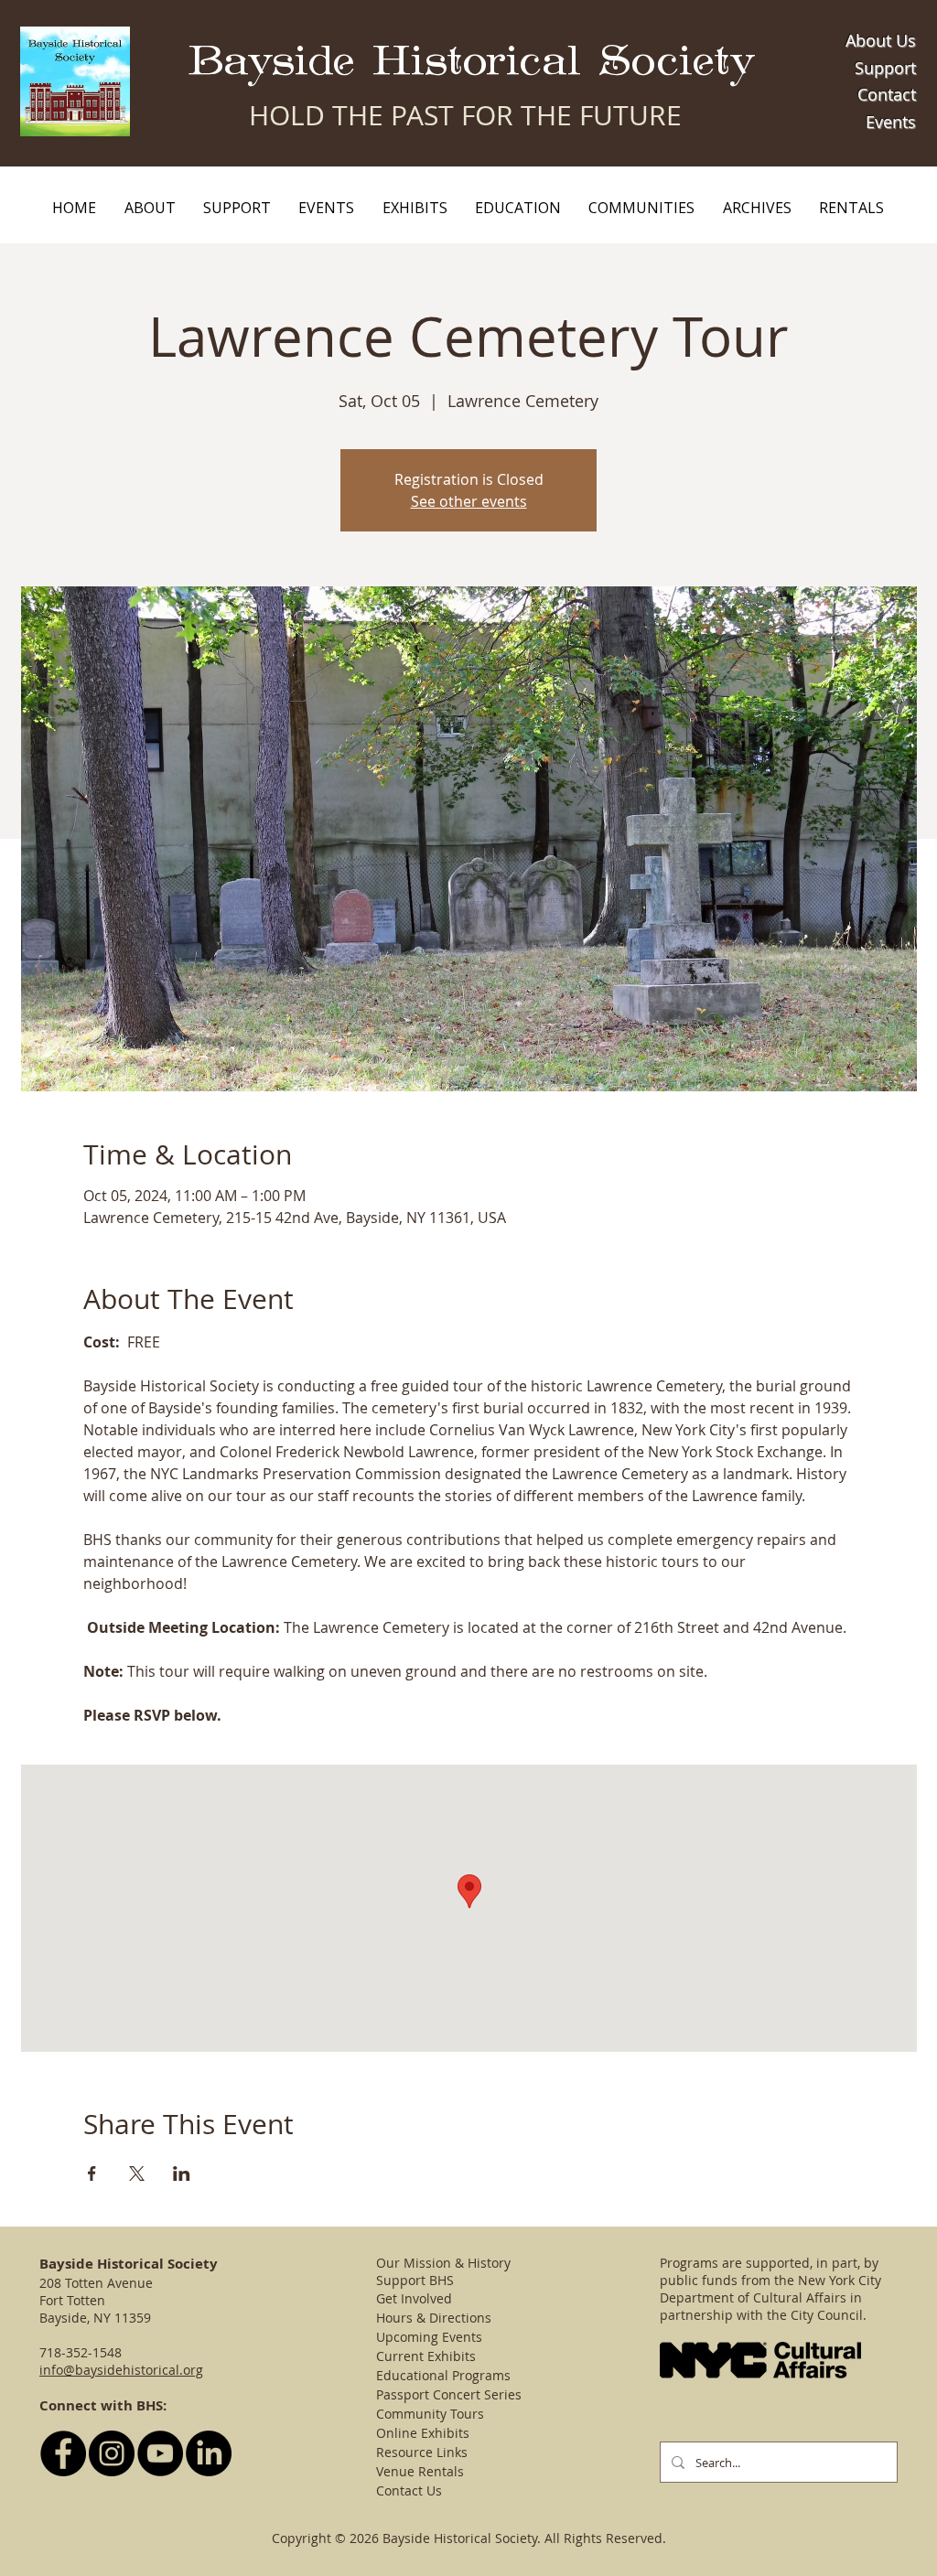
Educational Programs (443, 2375)
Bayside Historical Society (472, 62)
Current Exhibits (426, 2356)
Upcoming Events (429, 2337)
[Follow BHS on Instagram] (112, 2453)
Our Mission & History (443, 2263)
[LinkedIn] (209, 2453)
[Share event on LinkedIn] (182, 2173)
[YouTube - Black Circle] (160, 2453)
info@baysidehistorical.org (121, 2370)
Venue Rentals (420, 2471)
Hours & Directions (434, 2318)
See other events (469, 501)
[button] (149, 208)
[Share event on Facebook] (92, 2173)
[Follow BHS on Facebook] (63, 2453)
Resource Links (422, 2452)
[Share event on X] (137, 2173)
